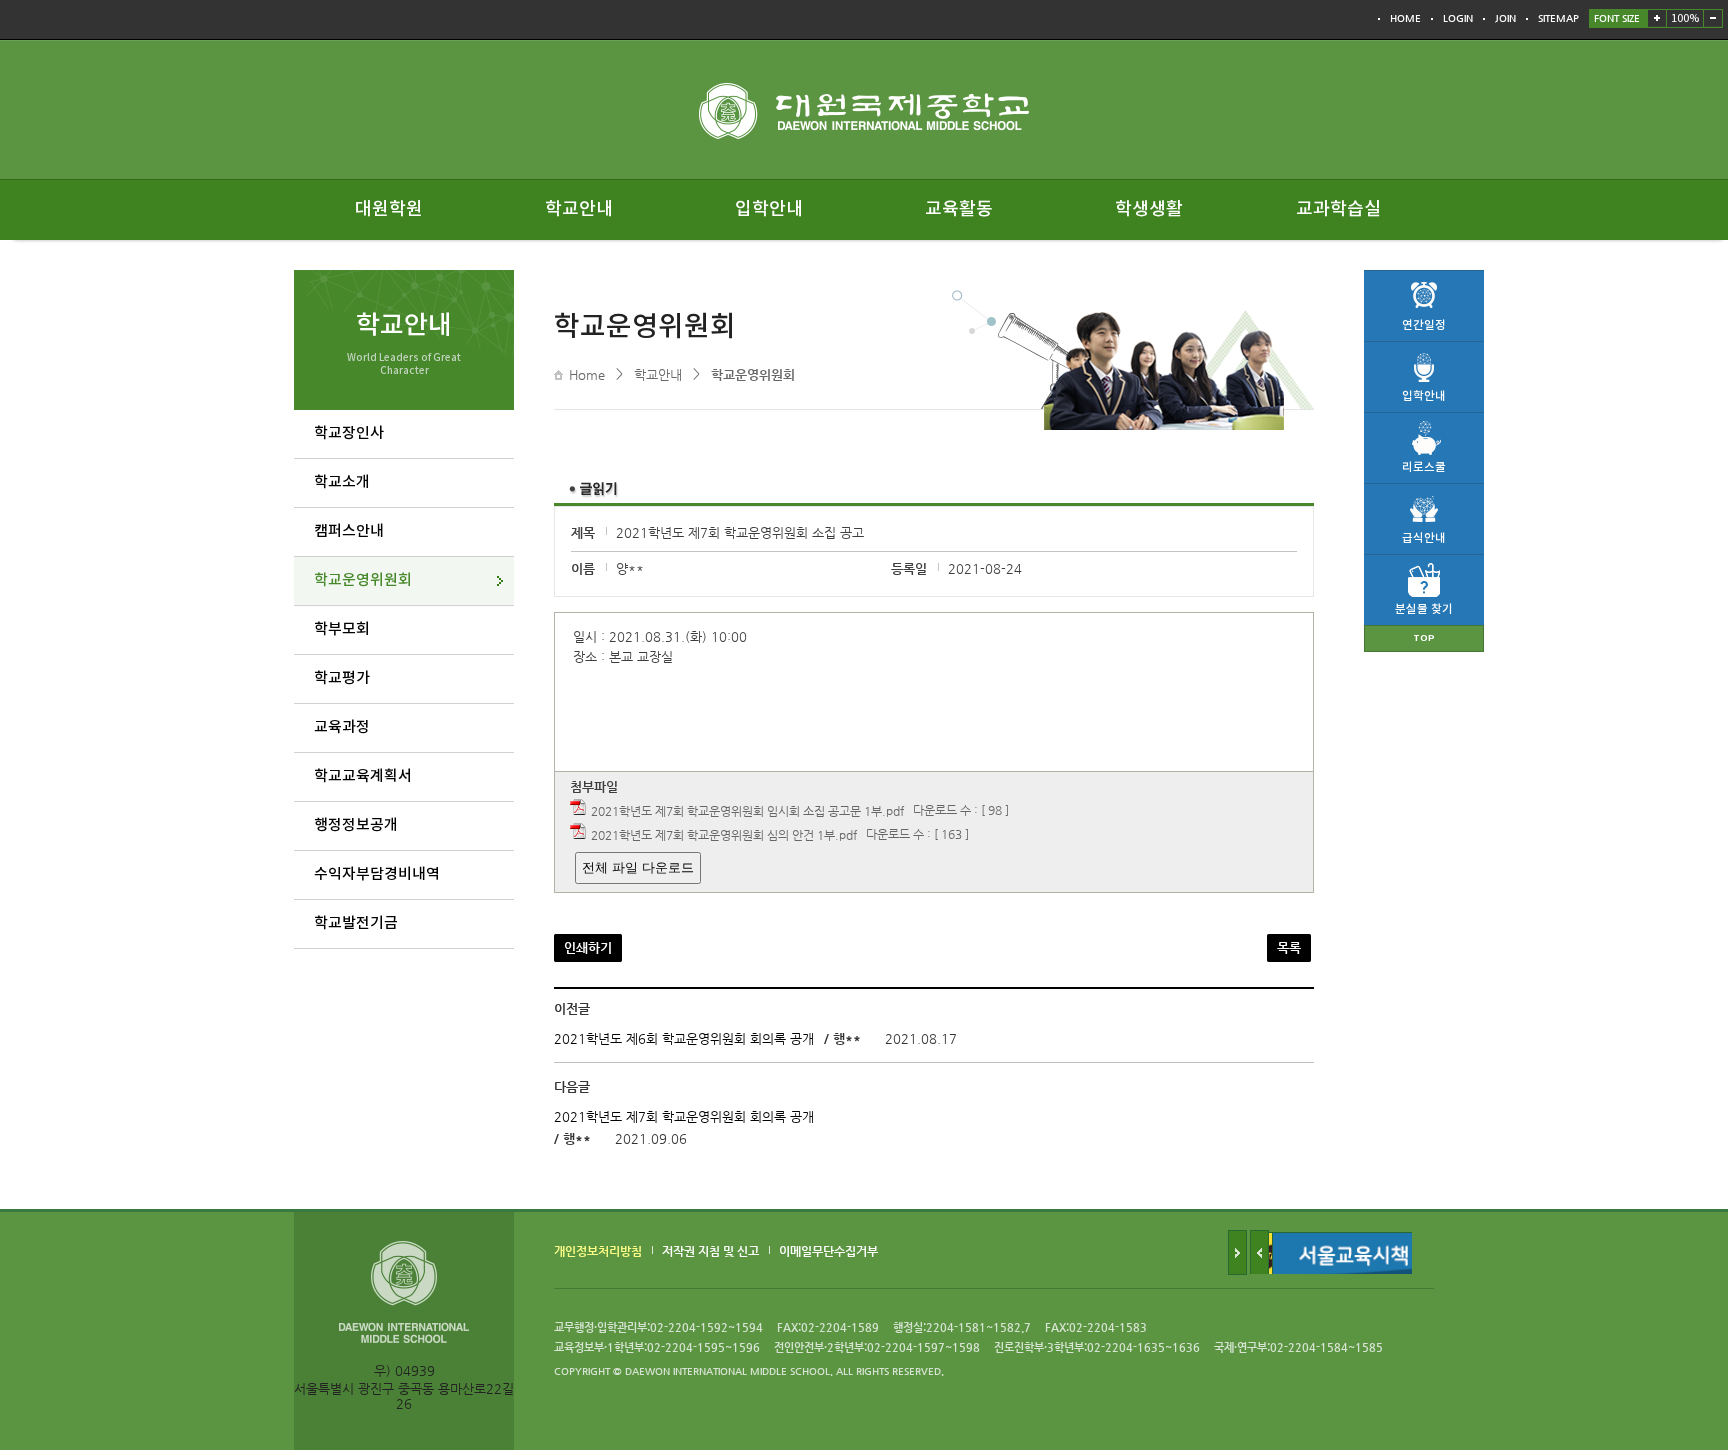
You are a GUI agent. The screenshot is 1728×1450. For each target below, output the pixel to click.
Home (587, 374)
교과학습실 (1338, 209)
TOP (1424, 638)
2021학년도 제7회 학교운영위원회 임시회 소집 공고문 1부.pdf (747, 811)
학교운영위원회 (363, 580)
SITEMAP (1558, 18)
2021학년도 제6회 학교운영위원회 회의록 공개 (684, 1039)
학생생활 (1149, 209)
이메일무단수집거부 (828, 1251)
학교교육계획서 (363, 776)
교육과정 (342, 727)
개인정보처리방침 (598, 1251)
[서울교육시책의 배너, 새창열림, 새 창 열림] (1354, 1239)
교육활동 (959, 209)
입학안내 (769, 209)
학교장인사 (349, 433)
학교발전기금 (356, 923)
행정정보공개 (356, 825)
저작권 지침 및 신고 (710, 1251)
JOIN (1505, 18)
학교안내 (579, 209)
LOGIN (1458, 18)
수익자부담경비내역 (377, 874)
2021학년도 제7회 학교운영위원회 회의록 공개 (684, 1117)
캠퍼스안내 (349, 531)
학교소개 (342, 482)
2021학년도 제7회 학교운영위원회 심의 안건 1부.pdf (724, 835)
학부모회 (342, 629)
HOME (1405, 18)
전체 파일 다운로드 (638, 867)
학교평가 (342, 678)
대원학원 (389, 209)
